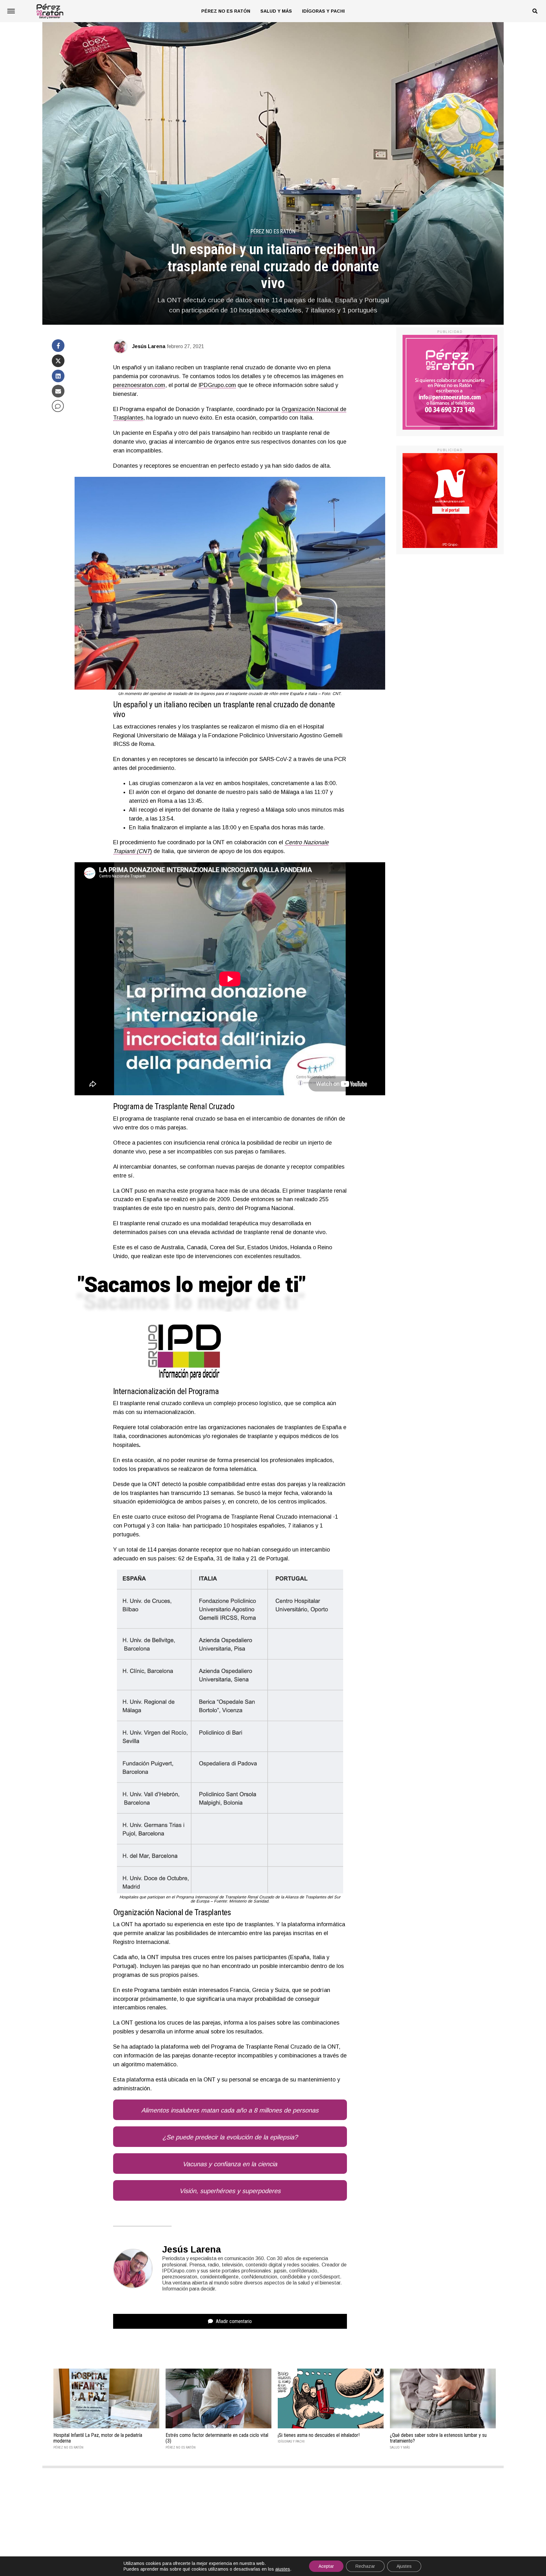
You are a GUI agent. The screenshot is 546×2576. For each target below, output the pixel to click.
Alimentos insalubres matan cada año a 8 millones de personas (230, 2110)
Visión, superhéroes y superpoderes (230, 2191)
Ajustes (404, 2566)
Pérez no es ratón (226, 11)
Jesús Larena (149, 346)
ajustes (283, 2569)
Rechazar (365, 2566)
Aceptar (326, 2566)
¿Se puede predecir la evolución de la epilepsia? (230, 2137)
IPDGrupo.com (217, 385)
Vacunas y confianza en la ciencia (230, 2164)
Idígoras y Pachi (323, 11)
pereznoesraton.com (139, 385)
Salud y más (276, 11)
